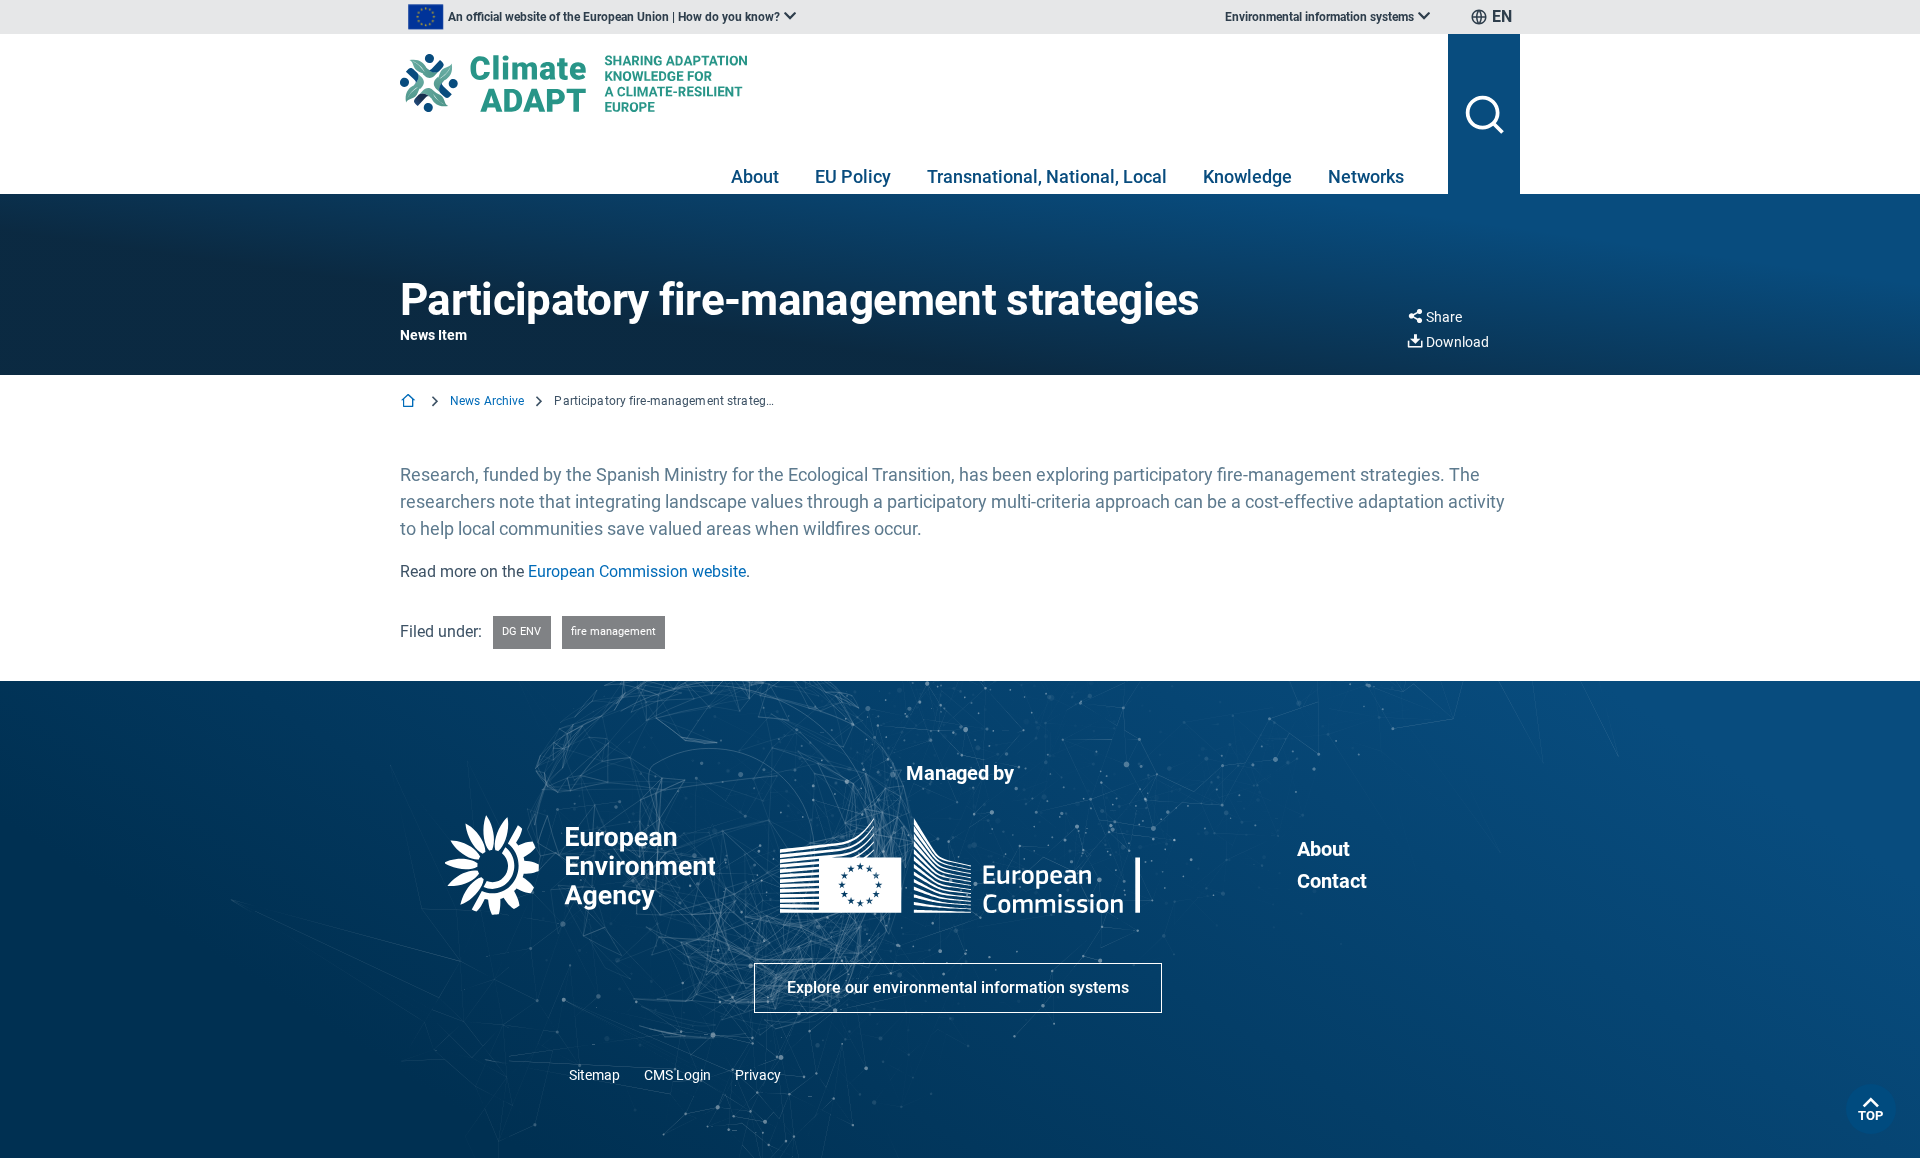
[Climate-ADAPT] (916, 83)
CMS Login (677, 1075)
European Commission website (637, 571)
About (755, 176)
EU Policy (853, 176)
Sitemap (594, 1075)
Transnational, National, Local (1047, 176)
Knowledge (1247, 176)
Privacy (758, 1075)
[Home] (410, 402)
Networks (1366, 176)
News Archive (487, 401)
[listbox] (602, 17)
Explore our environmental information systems (958, 987)
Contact (1332, 881)
